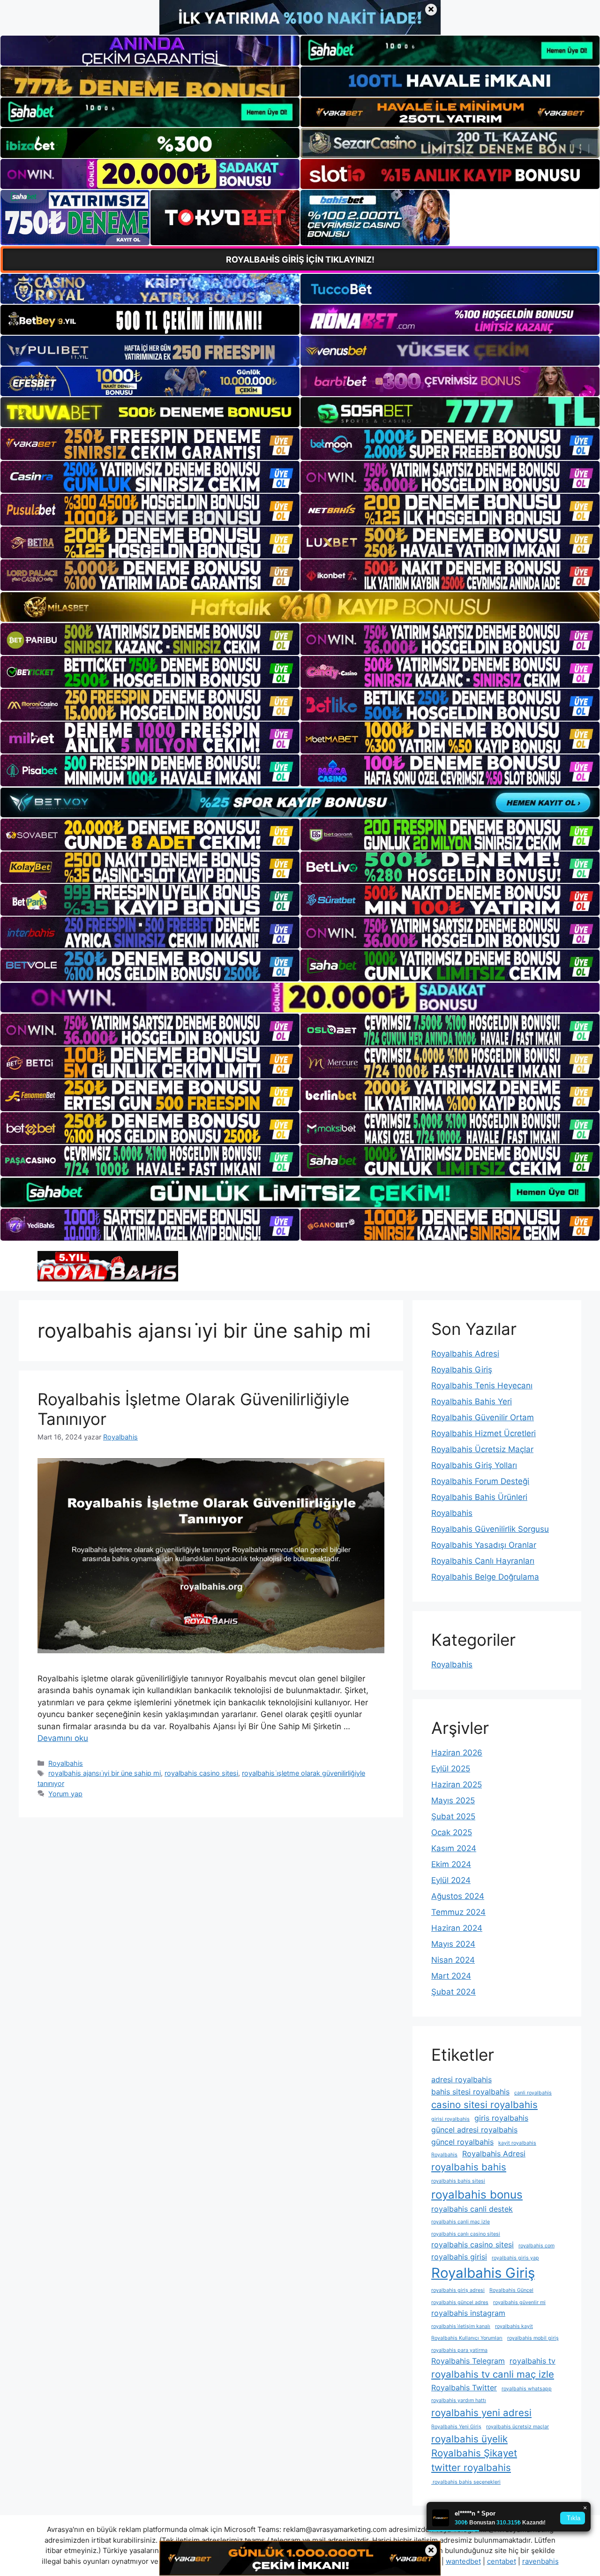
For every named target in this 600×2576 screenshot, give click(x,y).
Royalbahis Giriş (462, 1370)
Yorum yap (65, 1794)
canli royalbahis (533, 2093)
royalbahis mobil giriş (533, 2338)
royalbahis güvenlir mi (519, 2302)
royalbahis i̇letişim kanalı (461, 2326)
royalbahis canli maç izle (461, 2222)
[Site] (150, 444)
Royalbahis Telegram (468, 2361)
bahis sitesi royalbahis (470, 2092)
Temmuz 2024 (458, 1912)
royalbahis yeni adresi (481, 2413)
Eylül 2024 (451, 1880)
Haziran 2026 (457, 1753)
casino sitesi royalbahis (484, 2105)
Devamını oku (63, 1738)
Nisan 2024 (453, 1960)
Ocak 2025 (452, 1832)
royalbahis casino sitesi (201, 1773)
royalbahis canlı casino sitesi (466, 2234)
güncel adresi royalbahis (474, 2130)
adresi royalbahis (461, 2079)
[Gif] (300, 607)
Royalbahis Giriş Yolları (474, 1465)
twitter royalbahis (471, 2467)
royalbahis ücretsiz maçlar (517, 2427)
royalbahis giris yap (515, 2258)
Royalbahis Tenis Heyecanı (482, 1386)
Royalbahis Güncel (511, 2290)
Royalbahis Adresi (465, 1354)
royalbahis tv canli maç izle (493, 2374)
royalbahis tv (532, 2361)
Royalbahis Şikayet (474, 2453)
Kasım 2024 (454, 1848)
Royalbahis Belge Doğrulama (485, 1577)
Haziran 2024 (457, 1928)
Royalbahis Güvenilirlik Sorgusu (490, 1529)
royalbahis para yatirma (459, 2350)
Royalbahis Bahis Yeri (472, 1401)
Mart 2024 (451, 1976)
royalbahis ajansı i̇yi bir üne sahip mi (105, 1773)
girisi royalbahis (450, 2119)
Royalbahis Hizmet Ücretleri (484, 1433)
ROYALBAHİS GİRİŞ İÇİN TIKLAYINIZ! (300, 260)
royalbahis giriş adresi (458, 2290)
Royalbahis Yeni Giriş (456, 2427)
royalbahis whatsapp (527, 2389)
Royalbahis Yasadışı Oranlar (484, 1545)
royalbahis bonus (477, 2195)
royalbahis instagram (468, 2313)
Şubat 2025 (453, 1816)
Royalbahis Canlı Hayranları (483, 1561)
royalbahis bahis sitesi (458, 2181)
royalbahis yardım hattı (459, 2400)
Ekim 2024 (451, 1864)
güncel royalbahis (462, 2142)
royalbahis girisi (459, 2257)
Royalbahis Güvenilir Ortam (483, 1417)
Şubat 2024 (454, 1992)
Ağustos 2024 (458, 1896)
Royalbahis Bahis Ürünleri (479, 1497)
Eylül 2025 (451, 1769)
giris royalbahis (501, 2118)
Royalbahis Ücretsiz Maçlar (482, 1449)
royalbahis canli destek (472, 2209)
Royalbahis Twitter (464, 2388)
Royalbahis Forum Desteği (480, 1481)
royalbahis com (536, 2246)
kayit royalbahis (517, 2143)
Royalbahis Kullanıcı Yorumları (467, 2338)
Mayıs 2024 (453, 1944)
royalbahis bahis (469, 2167)
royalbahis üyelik (469, 2439)
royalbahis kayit (514, 2326)
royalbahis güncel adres (460, 2302)
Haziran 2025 (457, 1785)
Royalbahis (66, 1763)
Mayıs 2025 (453, 1800)
